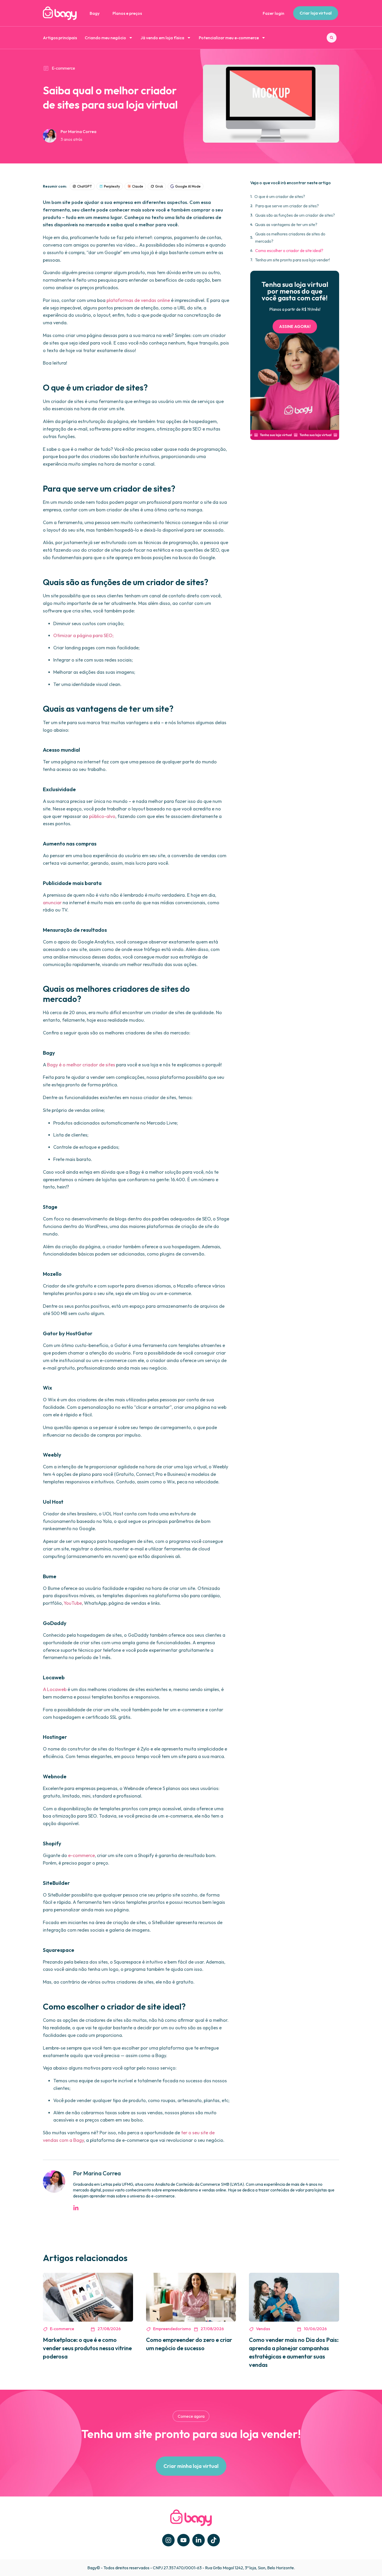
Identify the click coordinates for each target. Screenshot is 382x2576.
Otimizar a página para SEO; (83, 635)
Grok (159, 186)
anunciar (52, 903)
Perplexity (112, 186)
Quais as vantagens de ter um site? (286, 224)
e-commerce (81, 1855)
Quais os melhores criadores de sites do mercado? (290, 237)
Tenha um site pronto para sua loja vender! (292, 260)
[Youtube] (183, 2540)
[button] (332, 38)
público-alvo (102, 816)
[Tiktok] (214, 2540)
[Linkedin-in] (199, 2540)
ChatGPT (85, 186)
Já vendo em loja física (162, 38)
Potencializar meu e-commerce (229, 38)
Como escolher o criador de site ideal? (289, 250)
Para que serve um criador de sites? (287, 206)
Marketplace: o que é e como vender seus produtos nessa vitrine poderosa (87, 2348)
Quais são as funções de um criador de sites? (295, 215)
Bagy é (54, 1065)
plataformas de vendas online (138, 300)
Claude (138, 186)
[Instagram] (168, 2540)
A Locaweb (55, 1689)
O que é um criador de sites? (280, 196)
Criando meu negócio (105, 38)
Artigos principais (60, 38)
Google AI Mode (188, 186)
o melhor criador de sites (88, 1065)
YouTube (73, 1603)
